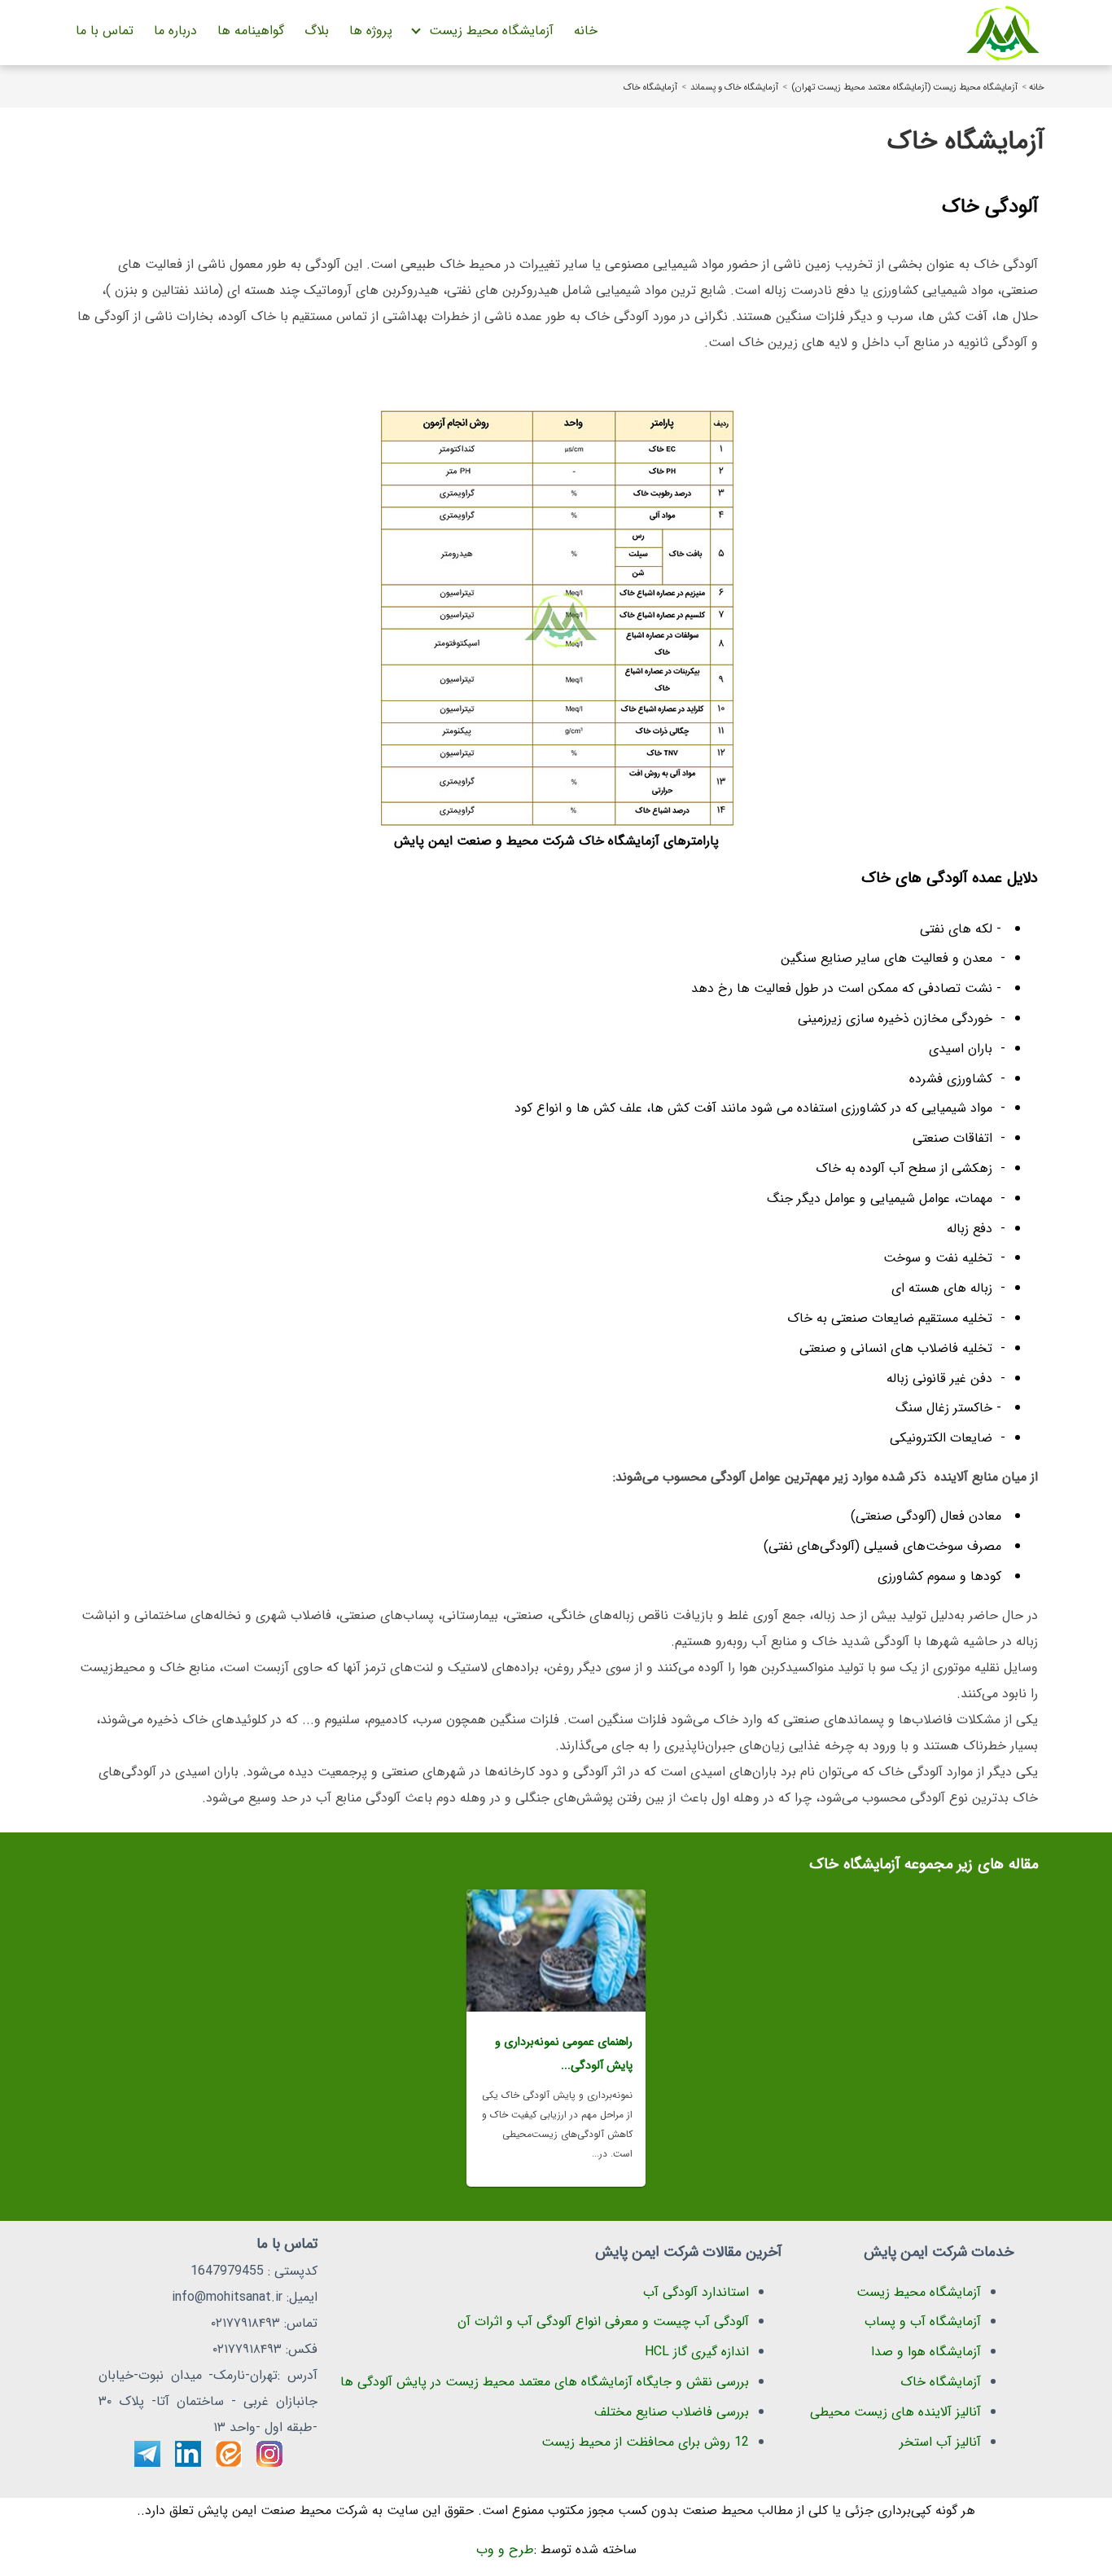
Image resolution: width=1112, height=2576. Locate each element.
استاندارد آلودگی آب (696, 2292)
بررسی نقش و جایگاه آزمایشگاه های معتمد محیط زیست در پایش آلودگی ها (545, 2382)
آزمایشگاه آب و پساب (923, 2321)
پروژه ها (371, 31)
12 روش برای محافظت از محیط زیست (645, 2442)
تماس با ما (105, 31)
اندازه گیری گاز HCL (697, 2352)
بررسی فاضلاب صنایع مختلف (672, 2412)
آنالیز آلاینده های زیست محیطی (895, 2412)
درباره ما (175, 31)
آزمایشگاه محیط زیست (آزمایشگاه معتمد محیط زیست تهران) (904, 87)
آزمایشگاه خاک (650, 87)
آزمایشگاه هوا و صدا (926, 2352)
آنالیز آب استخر (940, 2442)
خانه (586, 31)
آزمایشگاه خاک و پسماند (734, 87)
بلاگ (317, 31)
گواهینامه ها (251, 31)
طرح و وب (505, 2550)
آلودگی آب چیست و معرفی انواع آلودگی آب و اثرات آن (603, 2321)
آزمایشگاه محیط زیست (491, 31)
